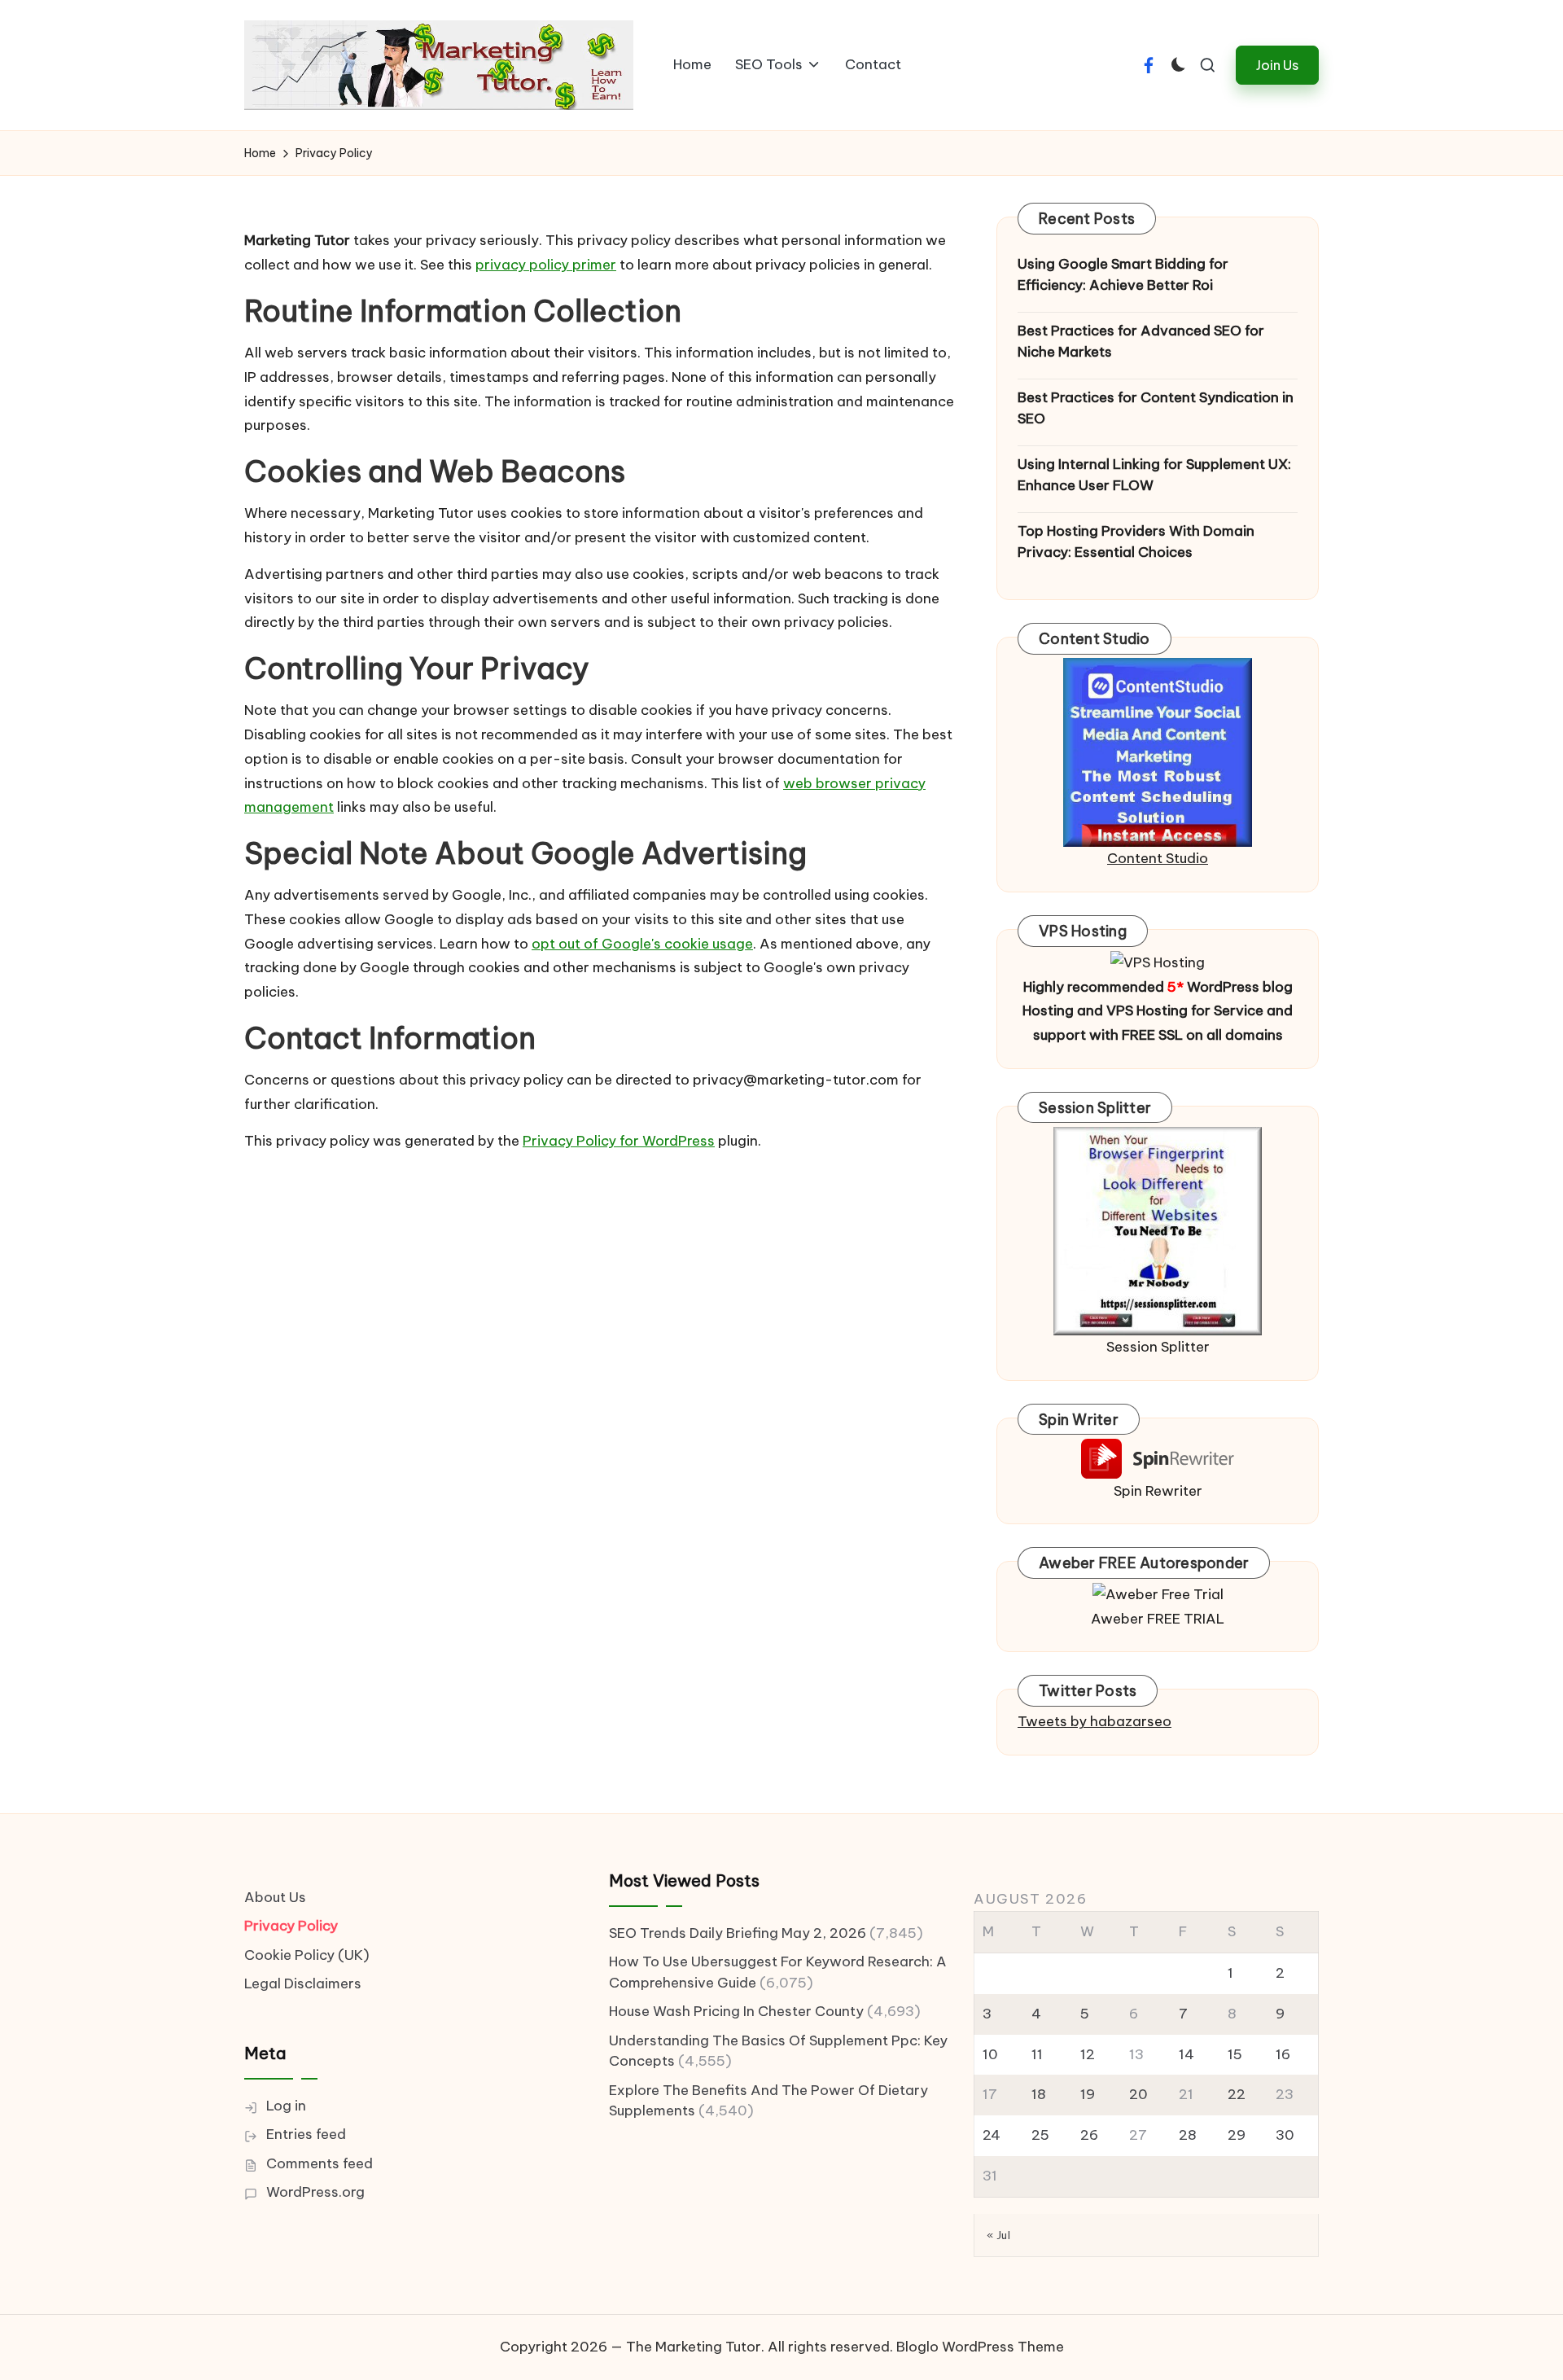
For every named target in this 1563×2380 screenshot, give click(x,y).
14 (1186, 2054)
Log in (286, 2106)
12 (1088, 2054)
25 (1040, 2135)
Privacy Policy (291, 1926)
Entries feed (306, 2134)
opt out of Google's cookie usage (642, 944)
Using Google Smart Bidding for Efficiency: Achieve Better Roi (1123, 274)
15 (1235, 2054)
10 (990, 2054)
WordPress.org (315, 2192)
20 (1138, 2094)
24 (992, 2135)
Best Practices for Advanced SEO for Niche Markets (1141, 341)
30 (1285, 2135)
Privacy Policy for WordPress (619, 1141)
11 (1037, 2054)
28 (1188, 2135)
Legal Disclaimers (303, 1983)
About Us (275, 1897)
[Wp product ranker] (1158, 1229)
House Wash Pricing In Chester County (736, 2011)
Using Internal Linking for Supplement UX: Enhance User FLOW (1154, 475)
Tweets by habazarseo (1095, 1721)
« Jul (999, 2235)
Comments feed (320, 2163)
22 (1237, 2094)
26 (1089, 2135)
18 (1039, 2094)
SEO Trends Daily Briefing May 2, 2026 (738, 1933)
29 (1237, 2135)
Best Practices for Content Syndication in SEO (1156, 408)
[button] (1277, 65)
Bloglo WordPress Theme (980, 2347)
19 (1088, 2094)
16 (1283, 2054)
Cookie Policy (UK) (307, 1955)
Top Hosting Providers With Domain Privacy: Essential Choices (1136, 541)
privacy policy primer (546, 265)
